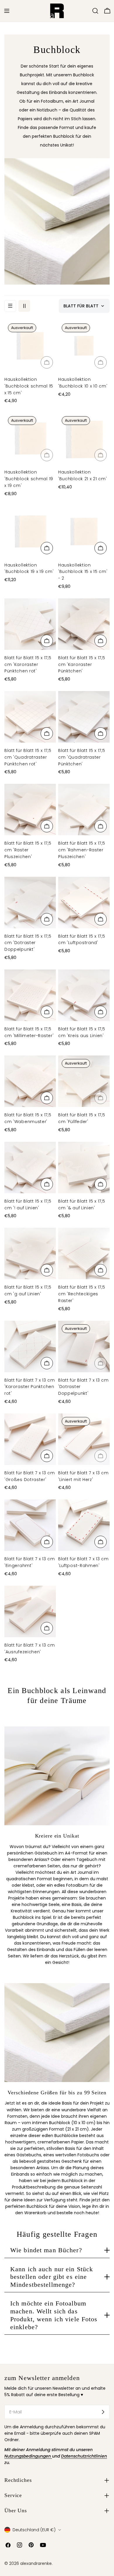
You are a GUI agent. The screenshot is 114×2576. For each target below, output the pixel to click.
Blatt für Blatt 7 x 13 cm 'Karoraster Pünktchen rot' (30, 1387)
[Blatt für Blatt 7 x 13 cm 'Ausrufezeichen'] (30, 1611)
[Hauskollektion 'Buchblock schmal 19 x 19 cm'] (30, 438)
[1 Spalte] (10, 306)
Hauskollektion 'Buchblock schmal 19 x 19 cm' (29, 479)
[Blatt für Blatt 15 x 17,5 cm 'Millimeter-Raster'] (30, 995)
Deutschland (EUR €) (34, 2530)
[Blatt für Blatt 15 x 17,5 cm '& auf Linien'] (84, 1168)
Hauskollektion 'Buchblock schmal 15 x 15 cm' (29, 386)
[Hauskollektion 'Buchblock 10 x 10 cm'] (84, 346)
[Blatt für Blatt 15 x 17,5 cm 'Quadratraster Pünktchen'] (84, 717)
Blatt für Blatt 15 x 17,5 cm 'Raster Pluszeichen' (28, 850)
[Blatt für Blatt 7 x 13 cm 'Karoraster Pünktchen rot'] (30, 1346)
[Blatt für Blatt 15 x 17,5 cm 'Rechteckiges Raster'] (84, 1253)
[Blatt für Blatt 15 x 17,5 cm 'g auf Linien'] (30, 1253)
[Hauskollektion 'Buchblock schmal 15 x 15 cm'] (30, 346)
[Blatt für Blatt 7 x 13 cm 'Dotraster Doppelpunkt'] (84, 1346)
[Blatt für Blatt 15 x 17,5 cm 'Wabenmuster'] (30, 1081)
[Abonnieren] (103, 2412)
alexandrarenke (36, 2563)
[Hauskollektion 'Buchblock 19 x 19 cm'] (30, 531)
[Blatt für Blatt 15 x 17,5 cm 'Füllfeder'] (84, 1081)
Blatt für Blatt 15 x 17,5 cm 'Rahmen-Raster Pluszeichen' (82, 850)
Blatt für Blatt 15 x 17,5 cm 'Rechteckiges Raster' (82, 1294)
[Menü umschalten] (7, 11)
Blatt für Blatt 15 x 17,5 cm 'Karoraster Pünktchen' (82, 664)
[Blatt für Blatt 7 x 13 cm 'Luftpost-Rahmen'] (84, 1525)
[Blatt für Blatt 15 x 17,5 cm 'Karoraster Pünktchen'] (84, 624)
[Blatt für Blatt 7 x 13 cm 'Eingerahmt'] (30, 1525)
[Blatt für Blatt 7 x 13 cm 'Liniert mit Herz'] (84, 1439)
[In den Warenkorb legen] (47, 362)
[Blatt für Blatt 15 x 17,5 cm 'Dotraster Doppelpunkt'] (30, 903)
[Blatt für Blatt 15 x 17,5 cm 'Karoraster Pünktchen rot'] (30, 624)
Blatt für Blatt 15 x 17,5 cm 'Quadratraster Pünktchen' (82, 757)
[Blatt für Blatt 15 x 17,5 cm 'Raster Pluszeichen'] (30, 810)
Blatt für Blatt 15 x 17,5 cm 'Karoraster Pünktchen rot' (28, 664)
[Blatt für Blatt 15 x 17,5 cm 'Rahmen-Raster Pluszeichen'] (84, 810)
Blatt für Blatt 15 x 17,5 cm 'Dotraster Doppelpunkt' (28, 943)
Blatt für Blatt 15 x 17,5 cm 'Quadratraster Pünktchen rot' (28, 757)
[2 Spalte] (24, 306)
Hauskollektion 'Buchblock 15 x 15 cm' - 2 (83, 572)
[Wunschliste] (87, 11)
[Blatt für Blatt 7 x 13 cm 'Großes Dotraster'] (30, 1439)
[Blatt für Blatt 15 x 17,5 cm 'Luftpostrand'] (84, 903)
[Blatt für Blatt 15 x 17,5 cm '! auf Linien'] (30, 1168)
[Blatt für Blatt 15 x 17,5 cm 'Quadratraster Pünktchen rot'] (30, 717)
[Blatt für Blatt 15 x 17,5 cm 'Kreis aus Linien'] (84, 995)
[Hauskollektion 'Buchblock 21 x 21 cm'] (84, 438)
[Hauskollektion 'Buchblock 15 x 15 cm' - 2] (84, 531)
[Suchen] (95, 11)
